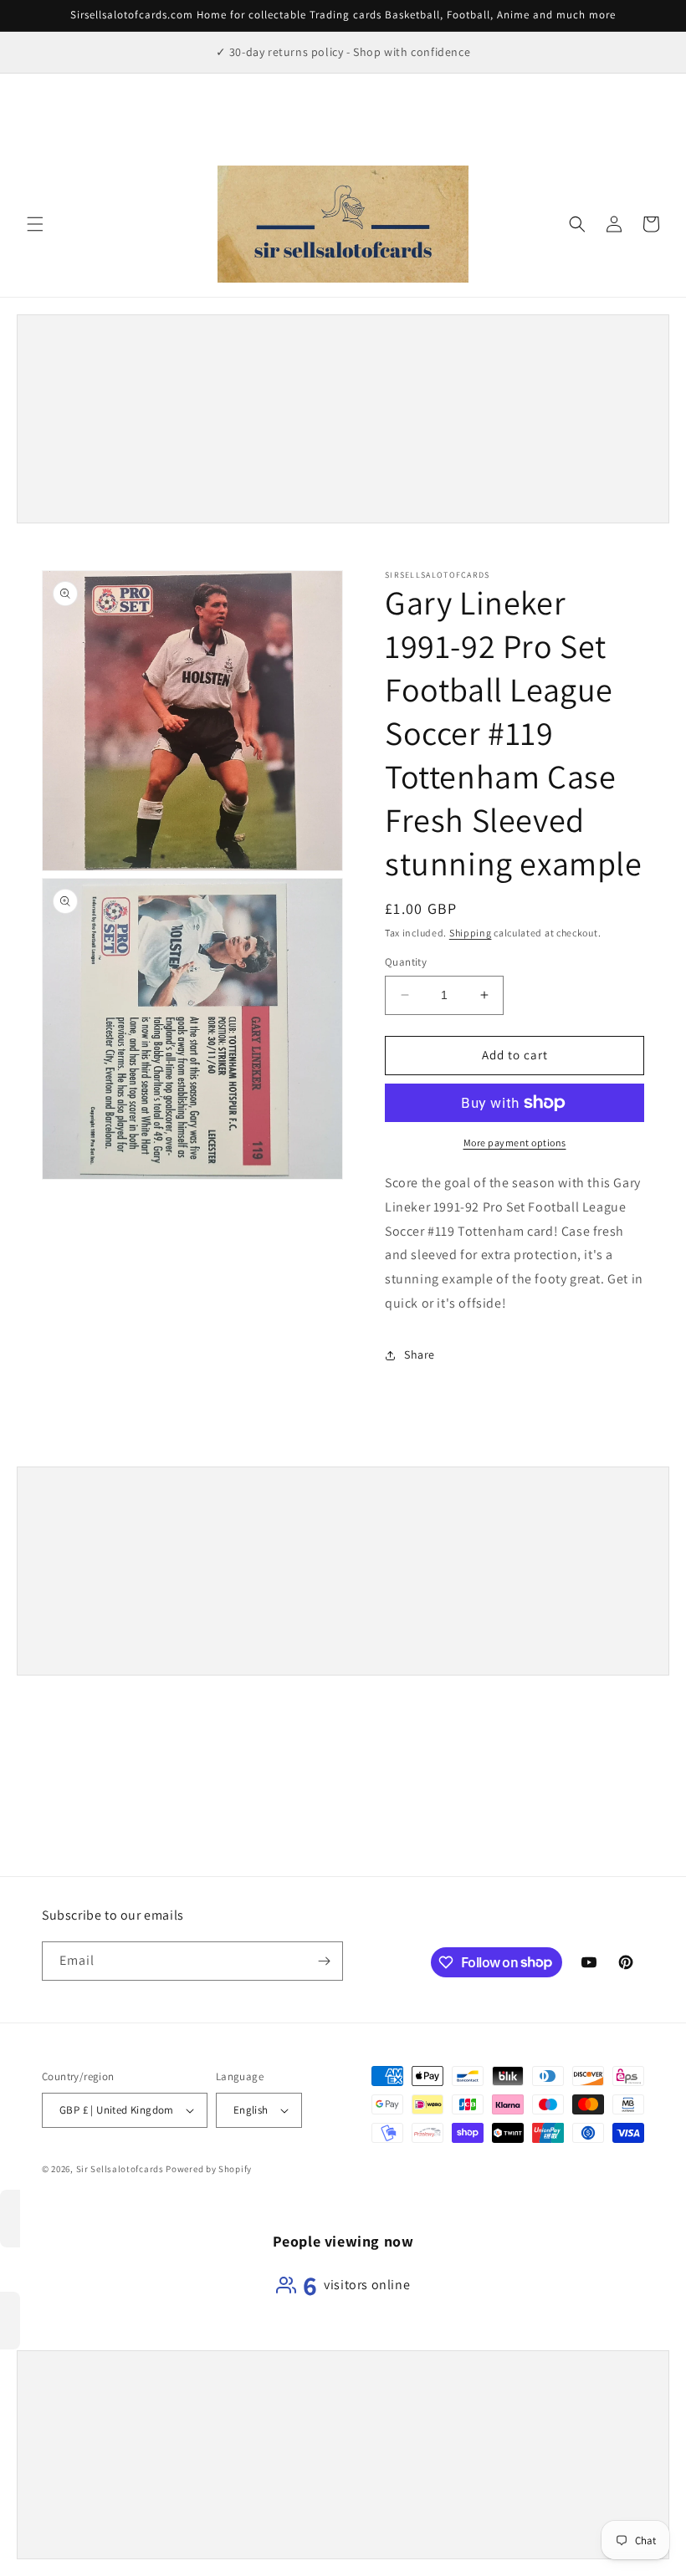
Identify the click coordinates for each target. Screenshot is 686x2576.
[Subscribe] (324, 1961)
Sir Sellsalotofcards (121, 2169)
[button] (35, 224)
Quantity (406, 962)
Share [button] (420, 1354)
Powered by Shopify (209, 2169)
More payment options (515, 1143)
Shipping (471, 933)
